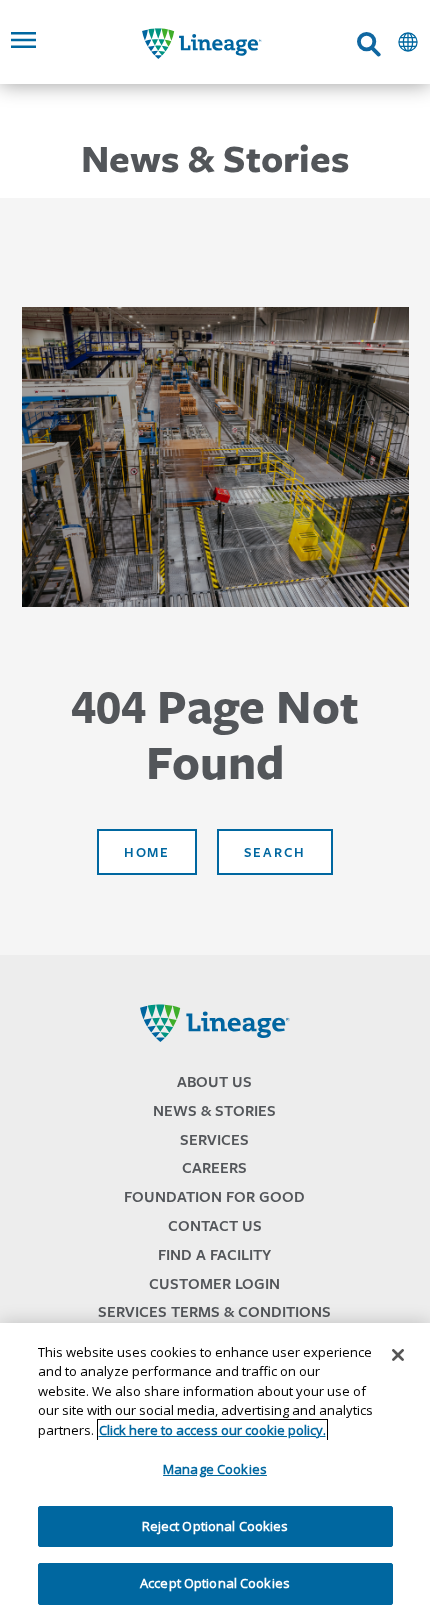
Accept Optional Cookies (215, 1583)
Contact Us (215, 1225)
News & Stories (214, 1110)
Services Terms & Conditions (214, 1311)
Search (275, 852)
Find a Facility (214, 1254)
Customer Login (214, 1283)
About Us (214, 1081)
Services (214, 1139)
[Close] (398, 1355)
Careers (214, 1167)
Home (147, 852)
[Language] (408, 42)
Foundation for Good (214, 1196)
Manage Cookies (215, 1469)
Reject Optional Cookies (215, 1526)
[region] (215, 1472)
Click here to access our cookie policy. (212, 1430)
